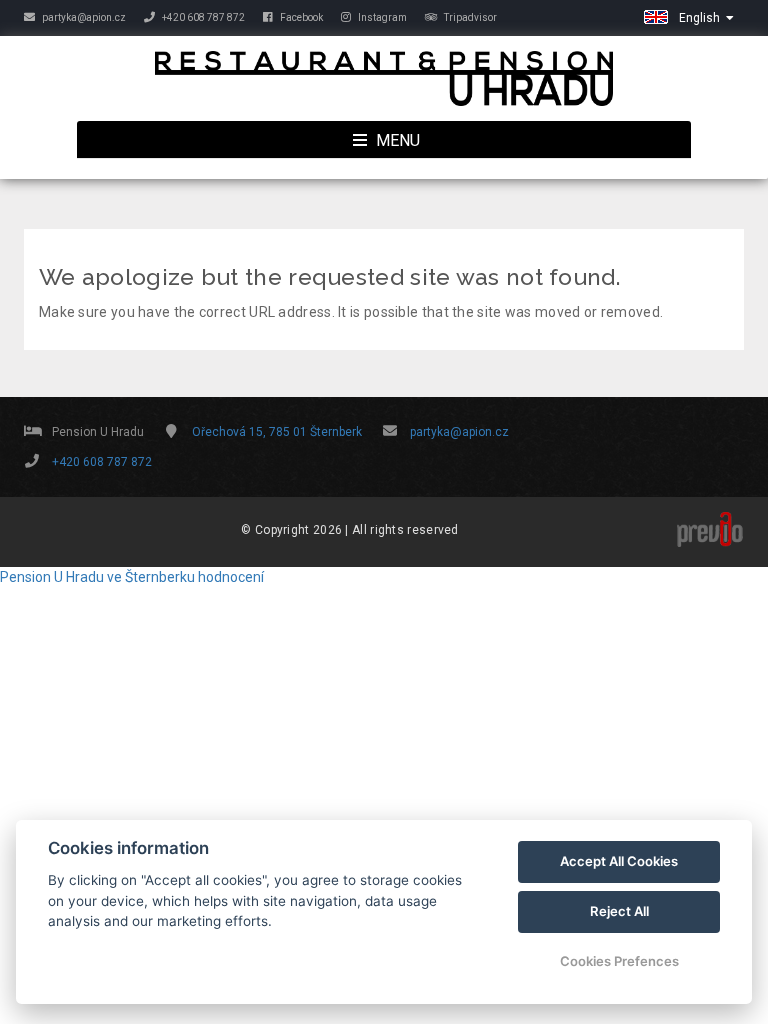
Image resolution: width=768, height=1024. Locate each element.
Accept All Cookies (619, 861)
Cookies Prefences (619, 961)
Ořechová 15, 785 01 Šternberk (277, 432)
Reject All (619, 911)
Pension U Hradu (52, 577)
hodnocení (231, 577)
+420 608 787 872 (202, 17)
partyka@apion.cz (83, 17)
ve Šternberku (151, 577)
